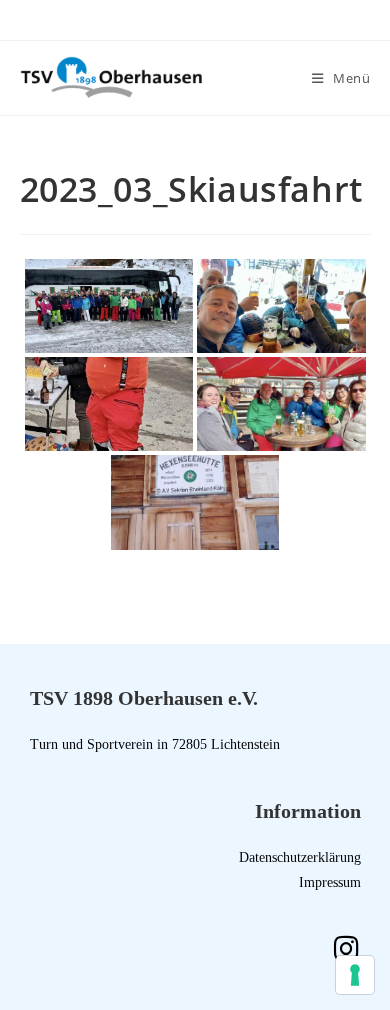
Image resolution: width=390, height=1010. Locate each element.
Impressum (330, 882)
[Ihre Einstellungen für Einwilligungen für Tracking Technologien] (355, 975)
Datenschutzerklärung (300, 857)
